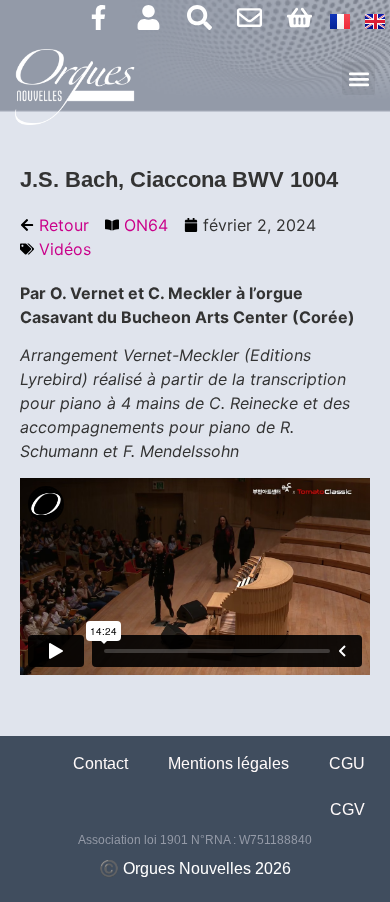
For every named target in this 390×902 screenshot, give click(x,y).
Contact (100, 763)
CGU (347, 763)
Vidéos (65, 249)
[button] (358, 78)
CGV (347, 809)
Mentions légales (228, 763)
